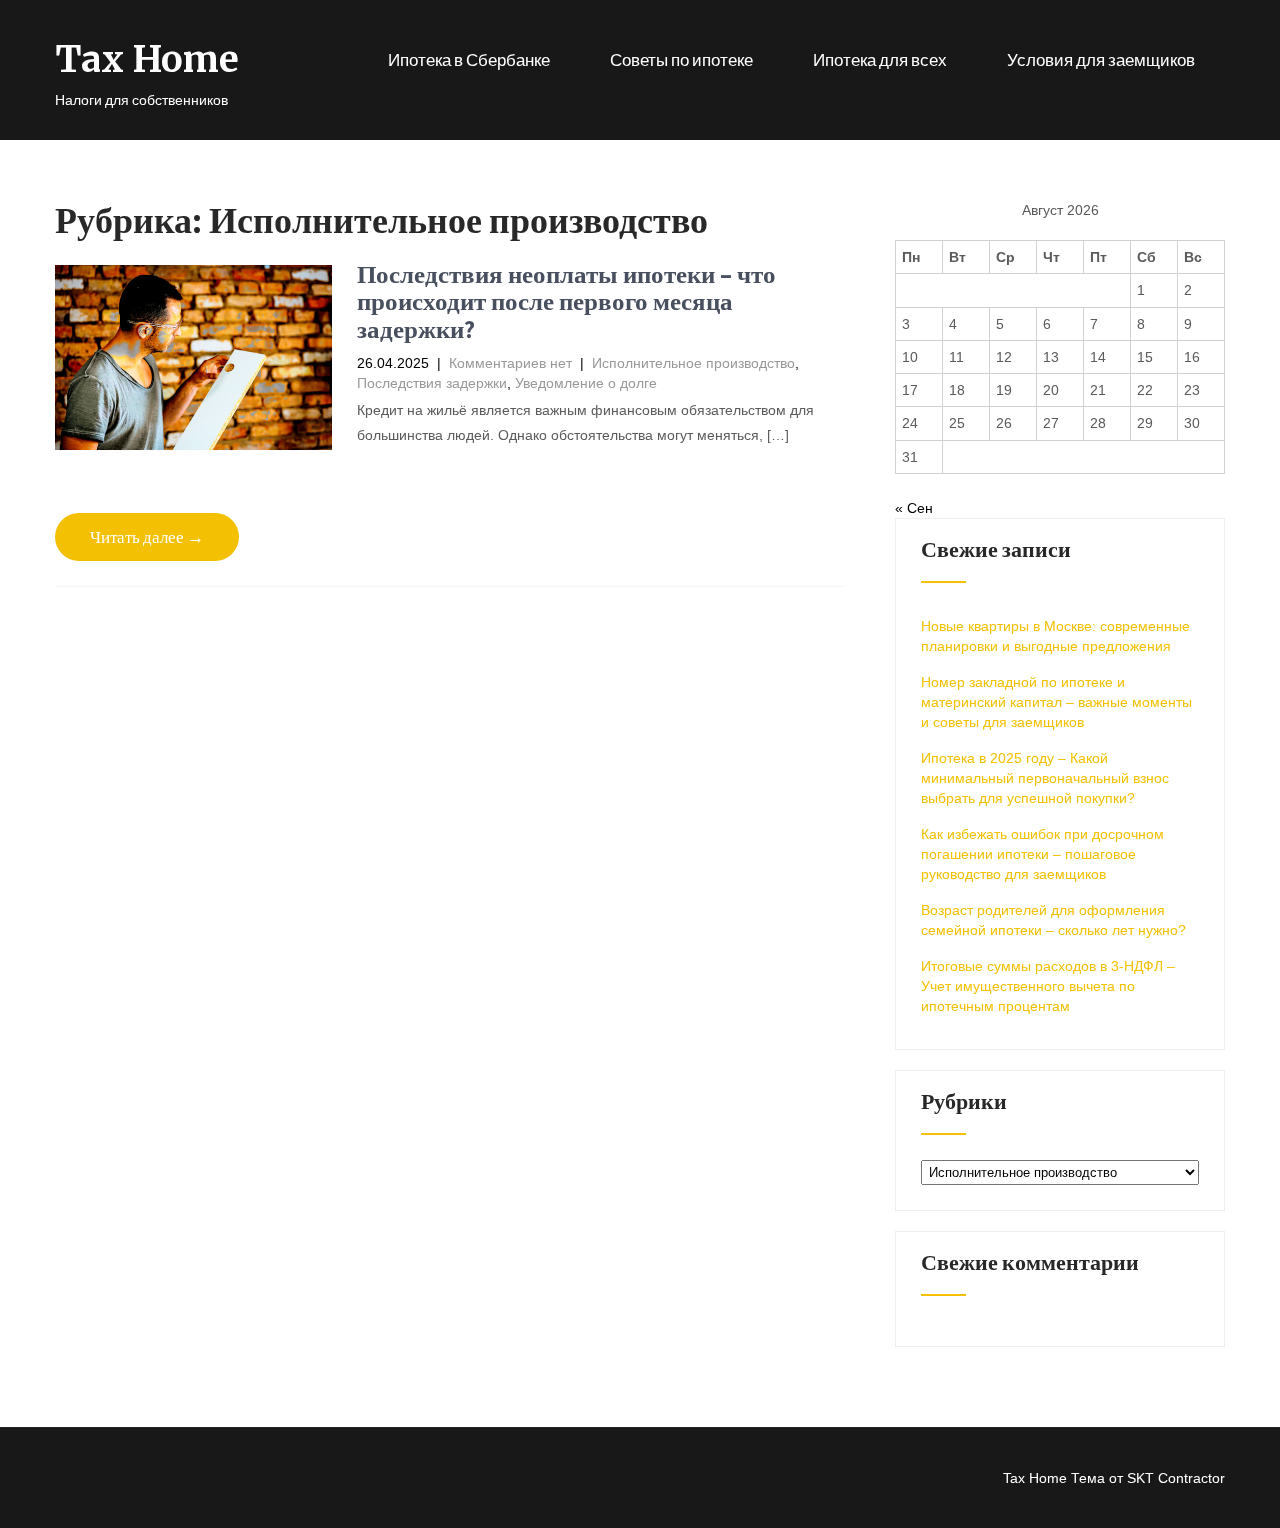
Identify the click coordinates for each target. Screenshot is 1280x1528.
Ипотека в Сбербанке (469, 60)
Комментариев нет (510, 363)
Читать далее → (147, 537)
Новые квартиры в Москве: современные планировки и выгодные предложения (1055, 636)
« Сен (914, 508)
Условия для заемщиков (1101, 60)
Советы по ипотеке (681, 60)
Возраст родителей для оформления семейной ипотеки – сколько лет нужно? (1053, 920)
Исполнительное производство (693, 363)
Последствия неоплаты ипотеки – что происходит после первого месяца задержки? (566, 301)
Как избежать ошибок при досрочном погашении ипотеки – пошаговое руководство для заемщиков (1042, 854)
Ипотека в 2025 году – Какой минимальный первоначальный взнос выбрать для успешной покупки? (1045, 778)
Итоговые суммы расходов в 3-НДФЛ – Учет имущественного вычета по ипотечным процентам (1048, 986)
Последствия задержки (432, 383)
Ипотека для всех (880, 60)
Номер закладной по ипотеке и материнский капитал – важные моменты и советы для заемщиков (1056, 702)
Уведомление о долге (586, 383)
